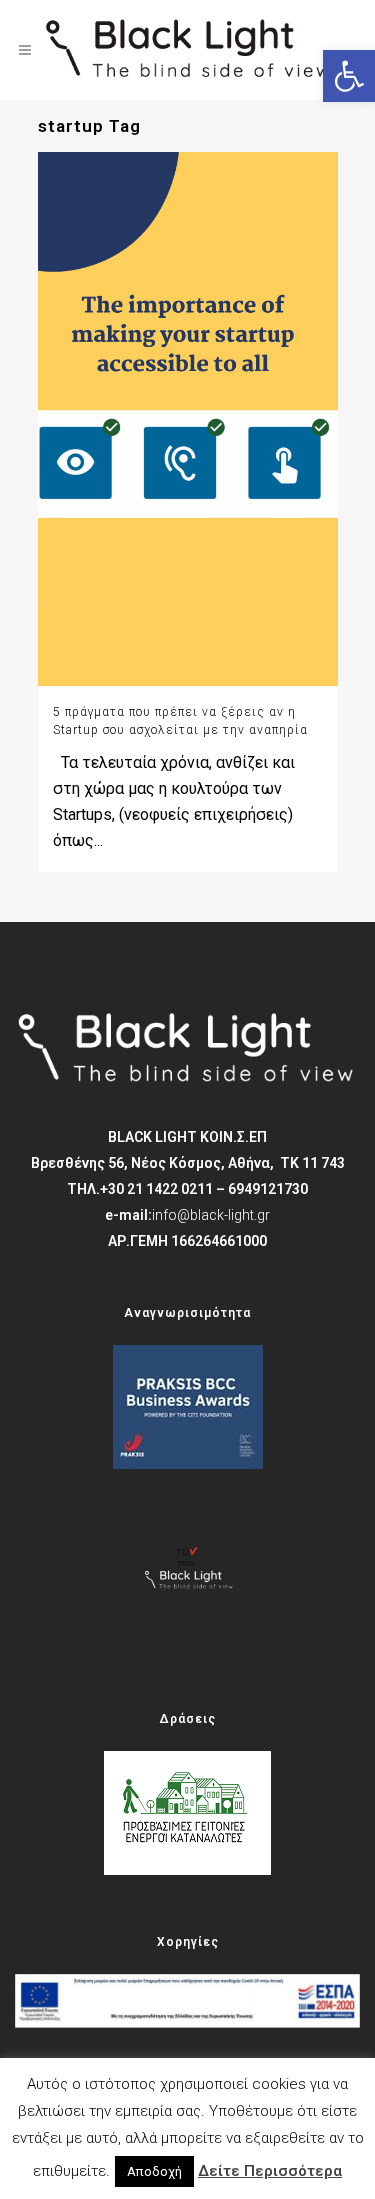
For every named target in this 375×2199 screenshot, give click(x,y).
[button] (349, 76)
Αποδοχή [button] (154, 2171)
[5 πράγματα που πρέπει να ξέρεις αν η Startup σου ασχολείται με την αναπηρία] (188, 418)
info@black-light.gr (211, 1215)
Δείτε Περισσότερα (270, 2171)
